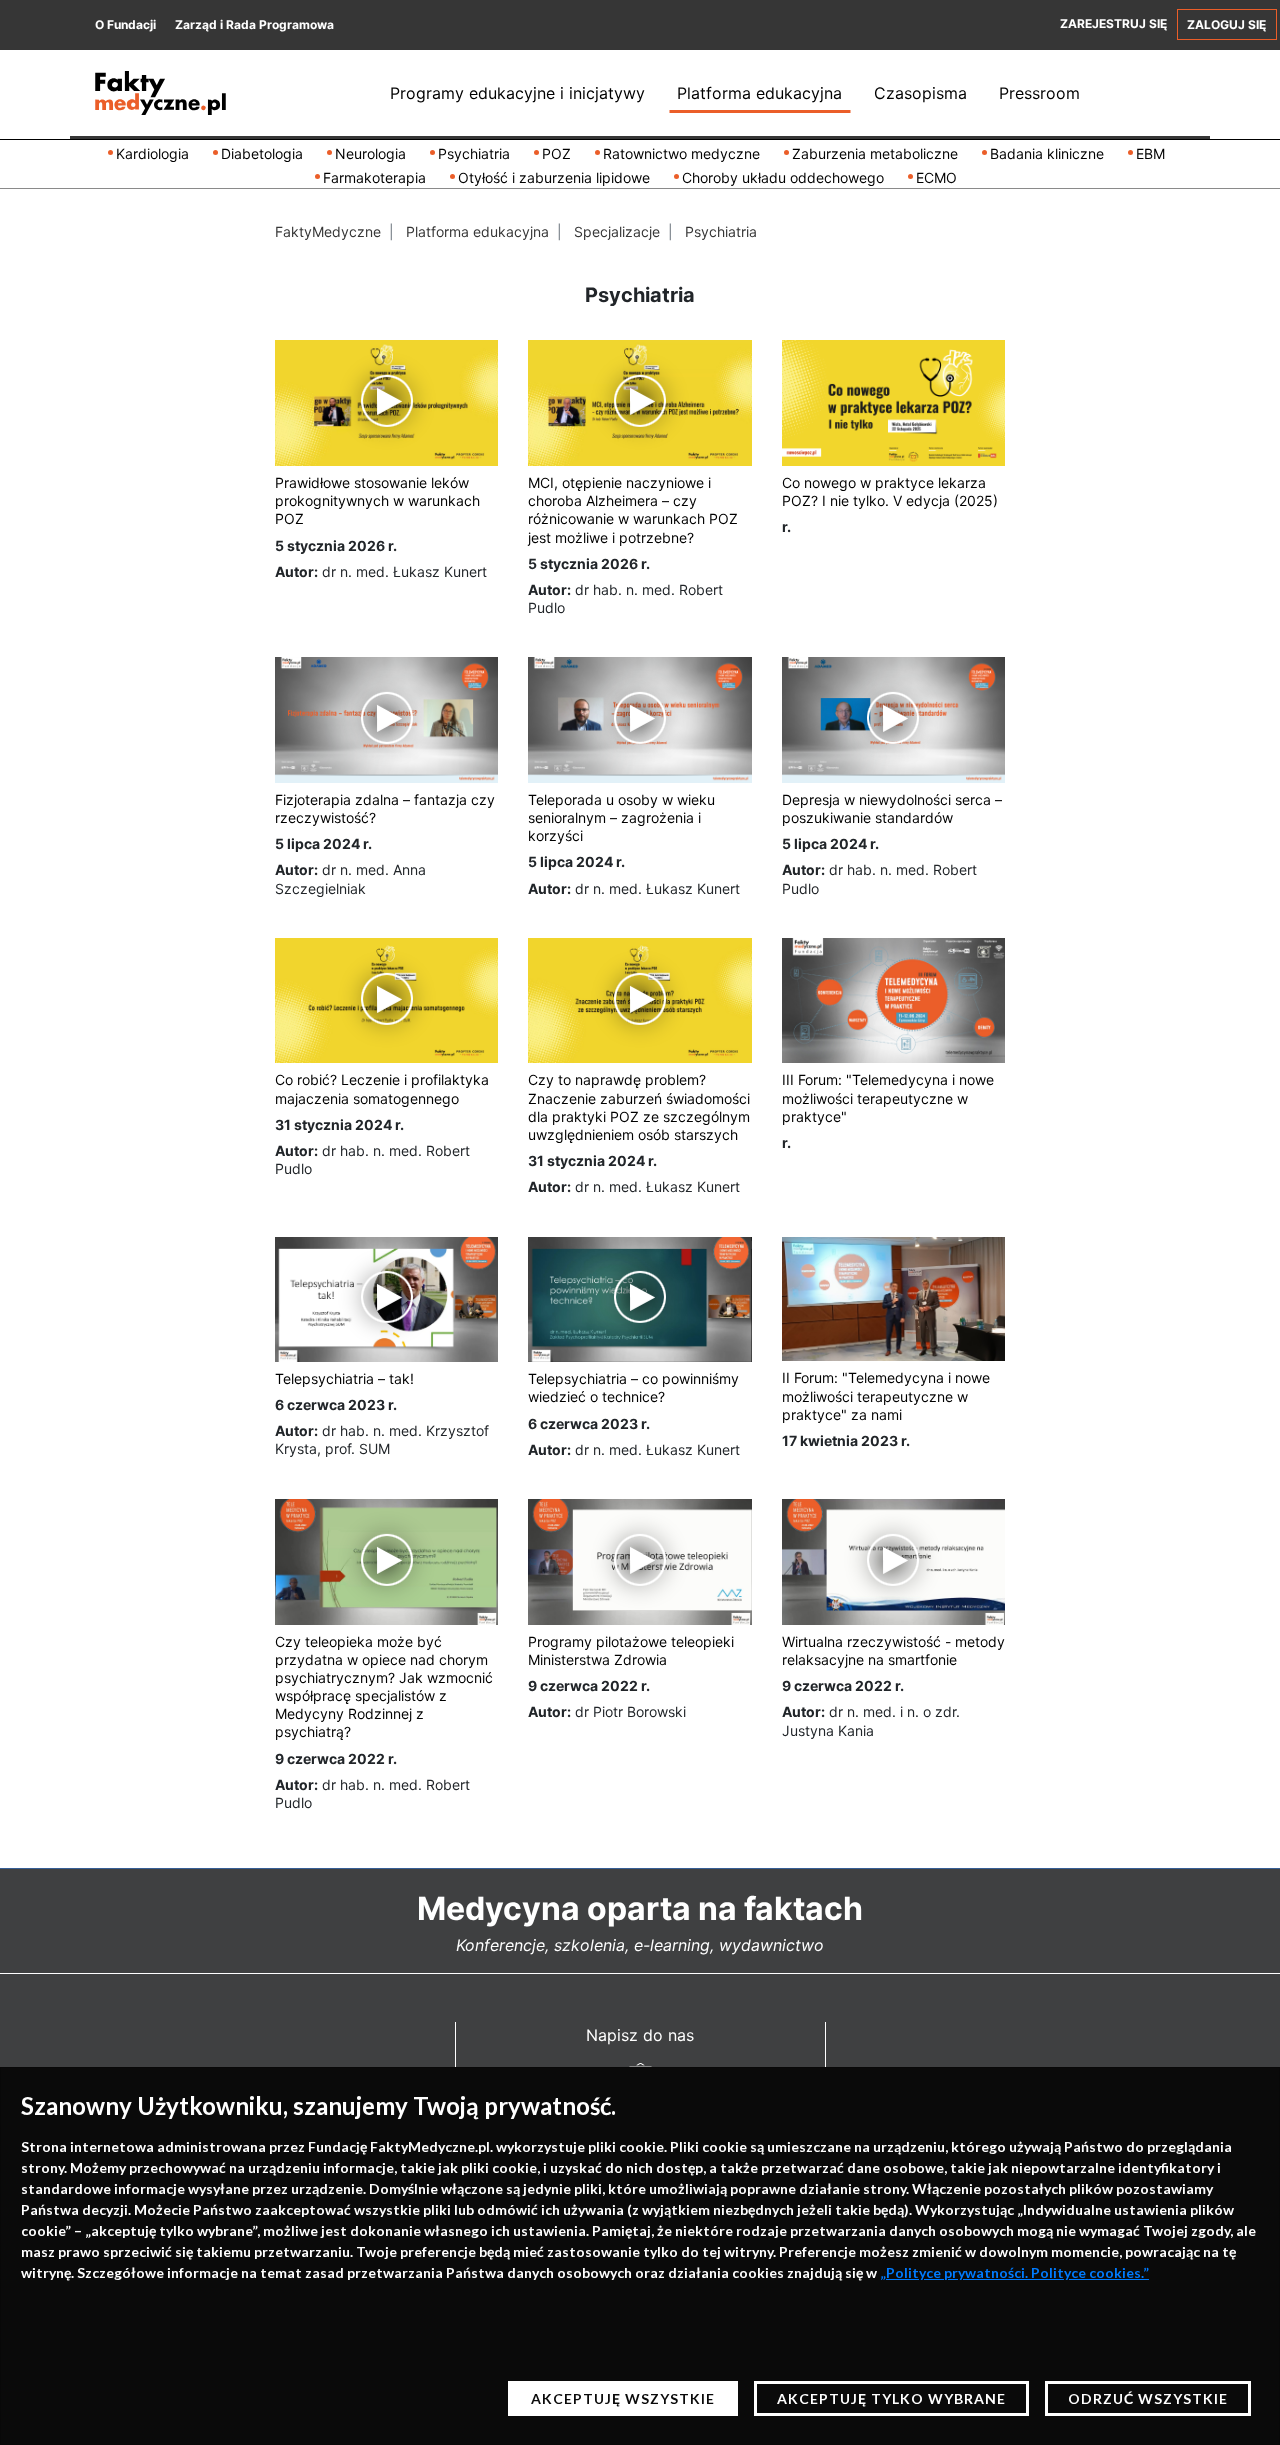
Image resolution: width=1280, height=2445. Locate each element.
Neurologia (370, 153)
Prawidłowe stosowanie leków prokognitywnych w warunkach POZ (377, 500)
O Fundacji (125, 24)
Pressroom (1039, 93)
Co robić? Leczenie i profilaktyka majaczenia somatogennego (382, 1088)
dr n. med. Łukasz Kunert (404, 571)
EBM (1150, 153)
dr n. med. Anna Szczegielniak (350, 878)
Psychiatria (474, 153)
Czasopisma (920, 93)
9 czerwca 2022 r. (336, 1758)
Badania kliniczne (1047, 153)
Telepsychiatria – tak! (344, 1378)
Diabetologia (262, 153)
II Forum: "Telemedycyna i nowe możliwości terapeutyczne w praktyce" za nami (886, 1395)
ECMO (936, 177)
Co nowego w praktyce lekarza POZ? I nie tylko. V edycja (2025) (890, 491)
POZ (556, 153)
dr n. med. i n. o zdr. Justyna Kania (871, 1720)
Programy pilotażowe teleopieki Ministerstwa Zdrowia (631, 1650)
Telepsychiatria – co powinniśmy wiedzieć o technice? (633, 1387)
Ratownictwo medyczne (681, 153)
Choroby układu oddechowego (783, 177)
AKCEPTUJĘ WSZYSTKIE (623, 2398)
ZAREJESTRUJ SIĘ (1113, 23)
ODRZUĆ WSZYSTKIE (1148, 2398)
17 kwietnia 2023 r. (846, 1440)
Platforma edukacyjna (759, 93)
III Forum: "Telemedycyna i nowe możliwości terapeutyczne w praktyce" (888, 1097)
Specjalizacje (617, 231)
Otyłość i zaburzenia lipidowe (554, 177)
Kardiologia (152, 153)
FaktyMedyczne (328, 231)
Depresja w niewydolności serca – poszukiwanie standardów (892, 808)
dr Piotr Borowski (630, 1711)
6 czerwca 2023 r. (336, 1404)
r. (786, 526)
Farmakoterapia (374, 177)
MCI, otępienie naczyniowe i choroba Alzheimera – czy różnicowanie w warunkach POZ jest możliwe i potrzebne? (633, 510)
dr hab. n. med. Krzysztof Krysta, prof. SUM (382, 1439)
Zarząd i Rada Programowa (254, 24)
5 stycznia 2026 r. (336, 545)
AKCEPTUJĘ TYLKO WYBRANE (891, 2398)
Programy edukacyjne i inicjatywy (517, 93)
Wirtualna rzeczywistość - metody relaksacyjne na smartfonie (893, 1650)
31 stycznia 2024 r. (339, 1124)
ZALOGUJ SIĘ (1226, 24)
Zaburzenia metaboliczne (875, 153)
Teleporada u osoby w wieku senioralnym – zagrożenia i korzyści (621, 817)
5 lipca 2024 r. (323, 843)
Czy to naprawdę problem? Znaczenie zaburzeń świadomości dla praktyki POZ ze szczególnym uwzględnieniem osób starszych (639, 1107)
